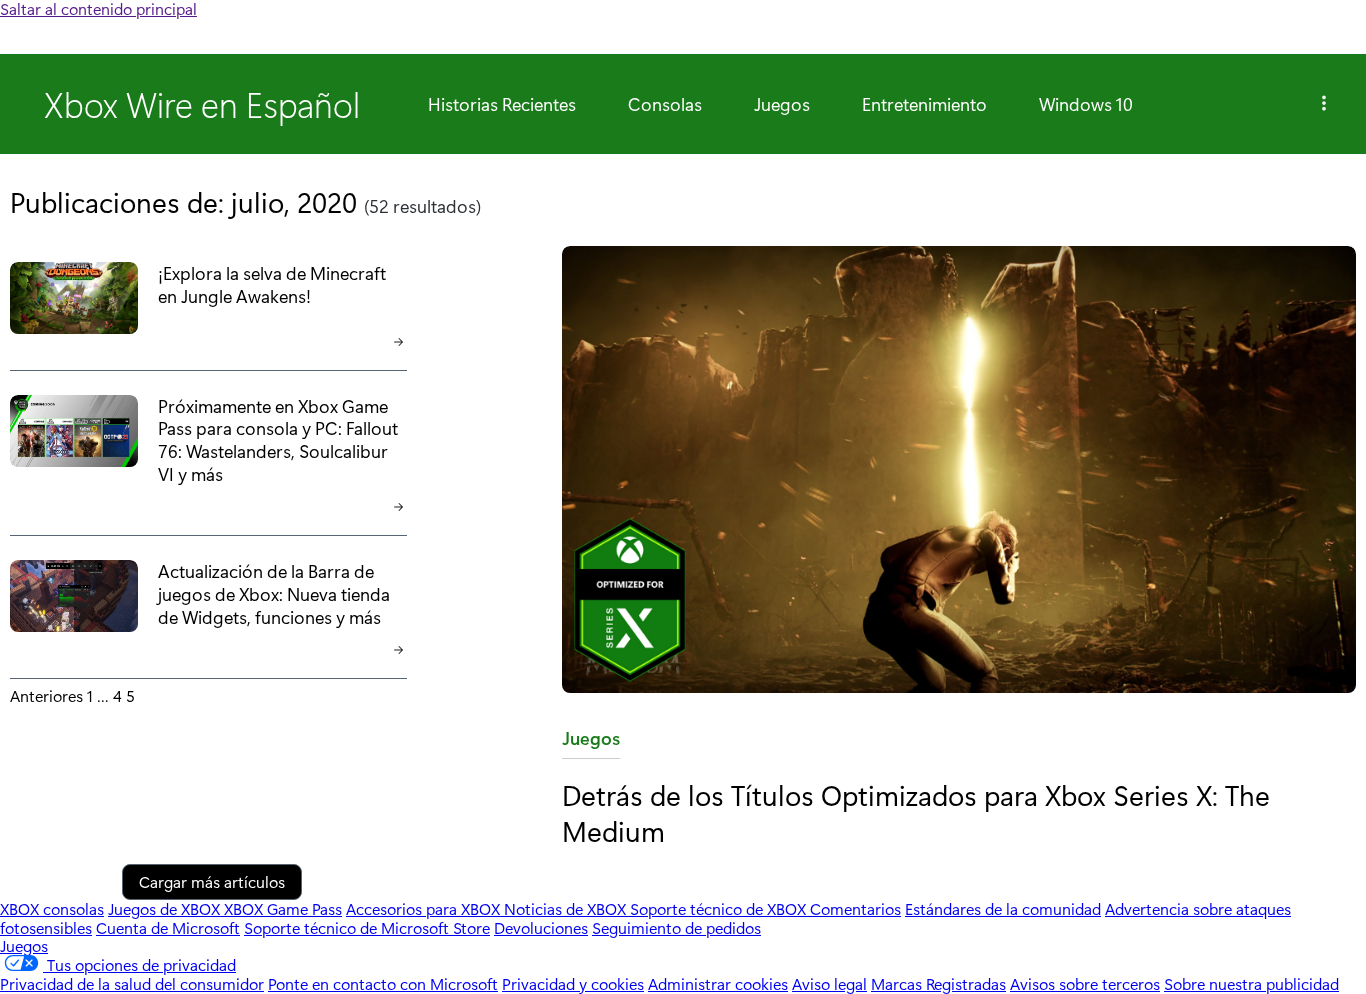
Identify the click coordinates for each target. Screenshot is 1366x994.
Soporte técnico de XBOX (720, 908)
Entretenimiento (924, 104)
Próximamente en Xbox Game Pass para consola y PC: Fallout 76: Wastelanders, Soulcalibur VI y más (278, 439)
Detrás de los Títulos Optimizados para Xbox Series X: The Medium (916, 812)
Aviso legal (829, 983)
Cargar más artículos (212, 881)
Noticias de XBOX (567, 908)
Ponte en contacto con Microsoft (383, 983)
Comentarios (855, 908)
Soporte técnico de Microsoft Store (367, 927)
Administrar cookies (718, 983)
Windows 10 (1086, 104)
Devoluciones (541, 927)
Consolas (665, 104)
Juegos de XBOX (166, 908)
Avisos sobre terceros (1085, 983)
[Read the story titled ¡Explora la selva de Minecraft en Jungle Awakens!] (74, 299)
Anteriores (46, 695)
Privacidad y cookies (573, 983)
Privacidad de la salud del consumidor (132, 983)
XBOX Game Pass (283, 908)
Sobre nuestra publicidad (1251, 983)
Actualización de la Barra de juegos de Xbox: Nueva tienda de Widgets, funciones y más (274, 593)
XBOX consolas (52, 908)
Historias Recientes (502, 104)
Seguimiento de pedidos (676, 927)
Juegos (782, 104)
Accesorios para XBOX (425, 908)
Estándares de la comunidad (1003, 908)
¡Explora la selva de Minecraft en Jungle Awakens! (272, 284)
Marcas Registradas (938, 983)
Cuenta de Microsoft (168, 927)
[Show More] (1324, 104)
